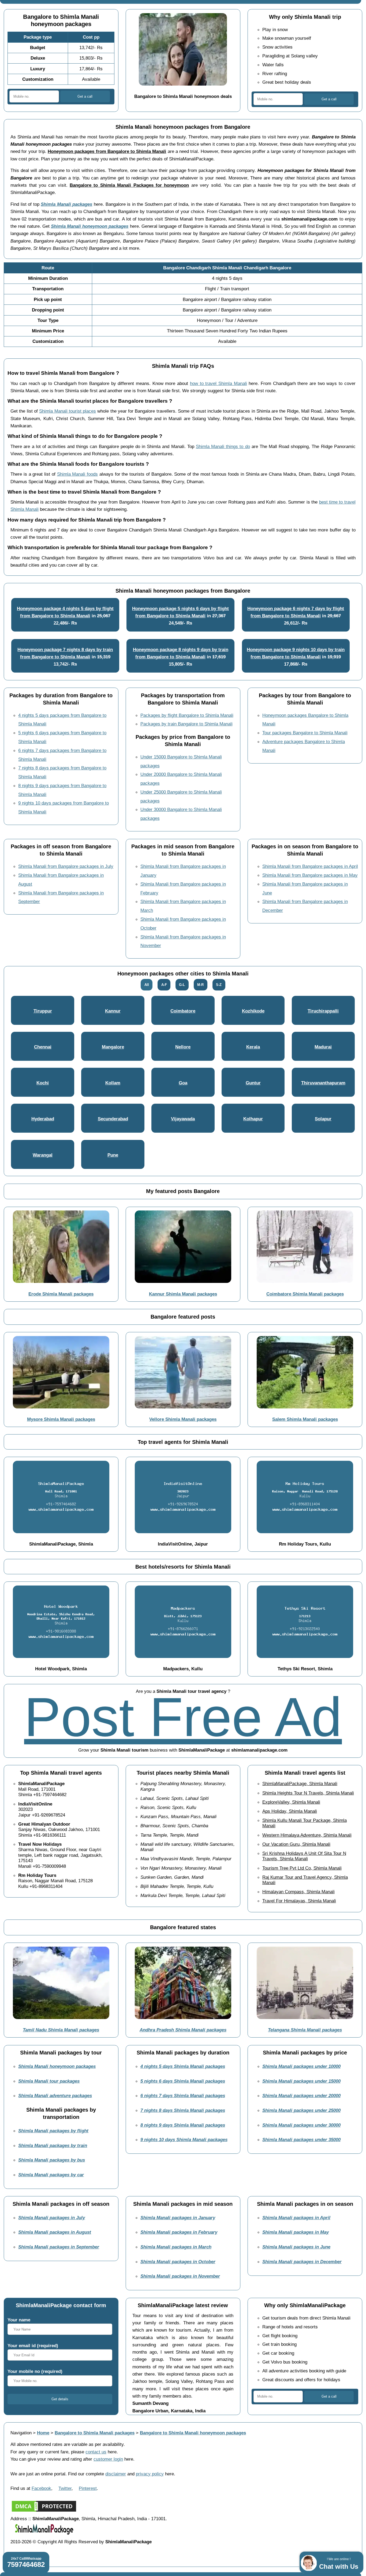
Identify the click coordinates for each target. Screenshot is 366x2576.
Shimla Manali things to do (223, 446)
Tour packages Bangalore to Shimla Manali (305, 733)
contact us (96, 2452)
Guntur (253, 1083)
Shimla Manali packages (66, 204)
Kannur (113, 1011)
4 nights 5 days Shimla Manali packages (183, 2066)
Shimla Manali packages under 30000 (301, 2125)
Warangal (43, 1155)
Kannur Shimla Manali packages (183, 1294)
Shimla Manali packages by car (51, 2175)
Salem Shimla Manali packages (305, 1419)
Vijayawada (183, 1119)
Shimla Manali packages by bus (52, 2160)
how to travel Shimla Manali (219, 383)
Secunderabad (113, 1119)
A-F (164, 985)
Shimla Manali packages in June (296, 2247)
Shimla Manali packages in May (296, 2232)
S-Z (219, 985)
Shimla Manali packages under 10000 (301, 2066)
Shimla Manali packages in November (180, 2276)
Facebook (41, 2488)
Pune (113, 1155)
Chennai (43, 1047)
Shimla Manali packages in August (55, 2232)
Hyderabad (43, 1119)
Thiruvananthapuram (323, 1083)
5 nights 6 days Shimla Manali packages (183, 2081)
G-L (182, 985)
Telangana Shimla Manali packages (305, 2030)
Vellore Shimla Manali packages (183, 1419)
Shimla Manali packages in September (59, 2247)
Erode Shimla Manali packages (61, 1294)
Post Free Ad (183, 1717)
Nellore (183, 1047)
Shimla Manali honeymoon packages (90, 226)
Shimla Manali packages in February (179, 2232)
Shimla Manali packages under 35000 (301, 2140)
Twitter (65, 2488)
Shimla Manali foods (78, 474)
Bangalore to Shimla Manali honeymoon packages (193, 2433)
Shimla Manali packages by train (53, 2145)
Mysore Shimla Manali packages (61, 1419)
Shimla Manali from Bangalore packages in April (310, 866)
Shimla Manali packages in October (178, 2262)
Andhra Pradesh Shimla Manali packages (183, 2030)
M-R (200, 985)
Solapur (323, 1119)
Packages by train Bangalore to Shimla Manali (186, 724)
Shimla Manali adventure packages (55, 2096)
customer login (108, 2459)
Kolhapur (253, 1119)
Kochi (43, 1083)
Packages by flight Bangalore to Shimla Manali (187, 715)
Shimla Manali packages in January (178, 2218)
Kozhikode (253, 1011)
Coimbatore (183, 1011)
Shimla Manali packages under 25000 (301, 2110)
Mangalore (113, 1047)
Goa (183, 1083)
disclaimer (116, 2474)
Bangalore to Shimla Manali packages (95, 2433)
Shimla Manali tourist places (68, 411)
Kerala (253, 1047)
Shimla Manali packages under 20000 (301, 2096)
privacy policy (150, 2474)
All (147, 985)
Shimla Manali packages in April (296, 2218)
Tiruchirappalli (323, 1011)
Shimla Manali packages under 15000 (301, 2081)
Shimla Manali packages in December (302, 2262)
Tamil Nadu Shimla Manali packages (61, 2030)
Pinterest (88, 2488)
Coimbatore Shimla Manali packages (305, 1294)
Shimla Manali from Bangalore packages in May (310, 875)
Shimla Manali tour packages (49, 2081)
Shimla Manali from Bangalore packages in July (66, 866)
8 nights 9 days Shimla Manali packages (183, 2125)
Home (43, 2433)
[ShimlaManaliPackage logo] (44, 2534)
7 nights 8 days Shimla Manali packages (183, 2110)
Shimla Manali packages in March (176, 2247)
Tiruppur (43, 1011)
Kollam (113, 1083)
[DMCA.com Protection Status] (44, 2511)
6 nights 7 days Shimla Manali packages (183, 2096)
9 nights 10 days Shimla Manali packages (184, 2140)
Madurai (323, 1047)
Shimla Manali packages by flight (53, 2131)
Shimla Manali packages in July (52, 2218)
